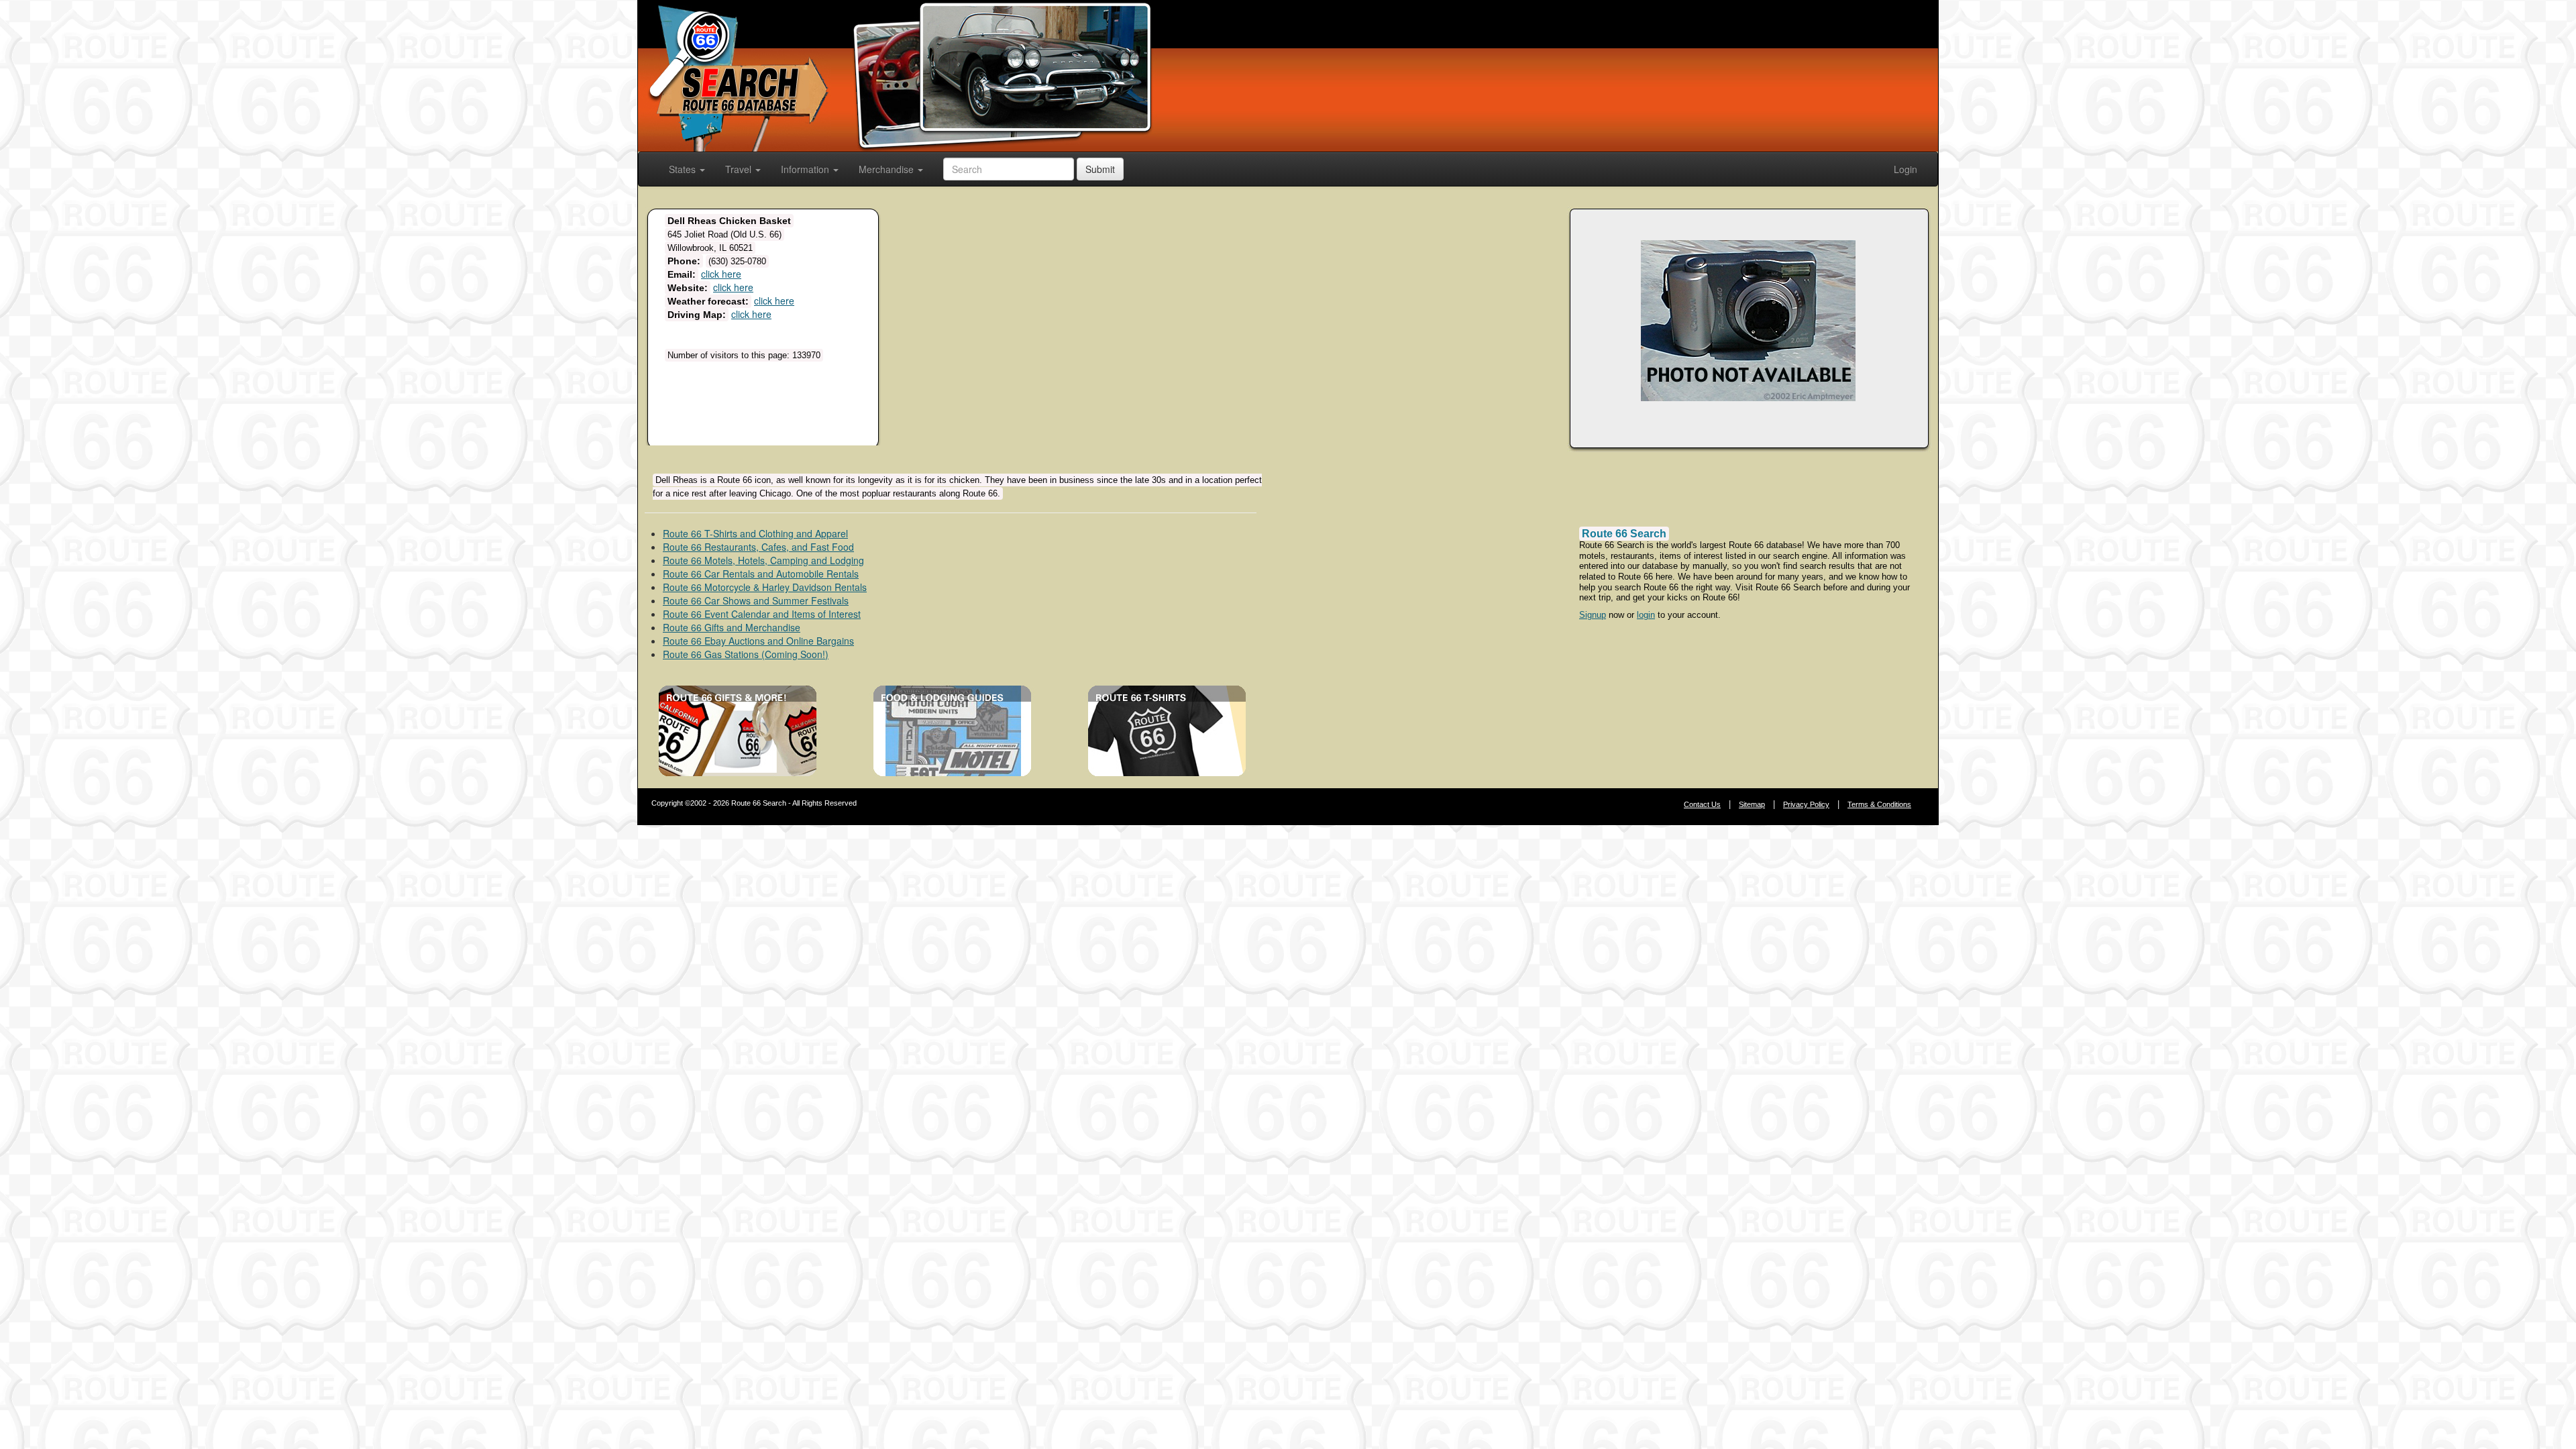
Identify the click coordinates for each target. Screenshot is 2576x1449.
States (684, 169)
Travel (740, 169)
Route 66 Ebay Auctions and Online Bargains (758, 641)
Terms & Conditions (1879, 804)
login (1646, 615)
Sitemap (1752, 804)
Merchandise (888, 169)
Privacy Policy (1806, 804)
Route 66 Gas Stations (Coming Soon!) (746, 654)
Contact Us (1702, 804)
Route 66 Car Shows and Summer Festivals (756, 600)
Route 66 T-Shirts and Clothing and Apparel (755, 533)
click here (721, 274)
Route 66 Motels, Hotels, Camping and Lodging (763, 560)
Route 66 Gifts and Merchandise (732, 627)
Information (806, 169)
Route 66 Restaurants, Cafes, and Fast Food (758, 547)
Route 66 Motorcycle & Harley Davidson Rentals (765, 587)
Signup (1593, 615)
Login (1906, 169)
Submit (1100, 169)
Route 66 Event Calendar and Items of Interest (762, 614)
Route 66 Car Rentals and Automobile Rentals (761, 574)
